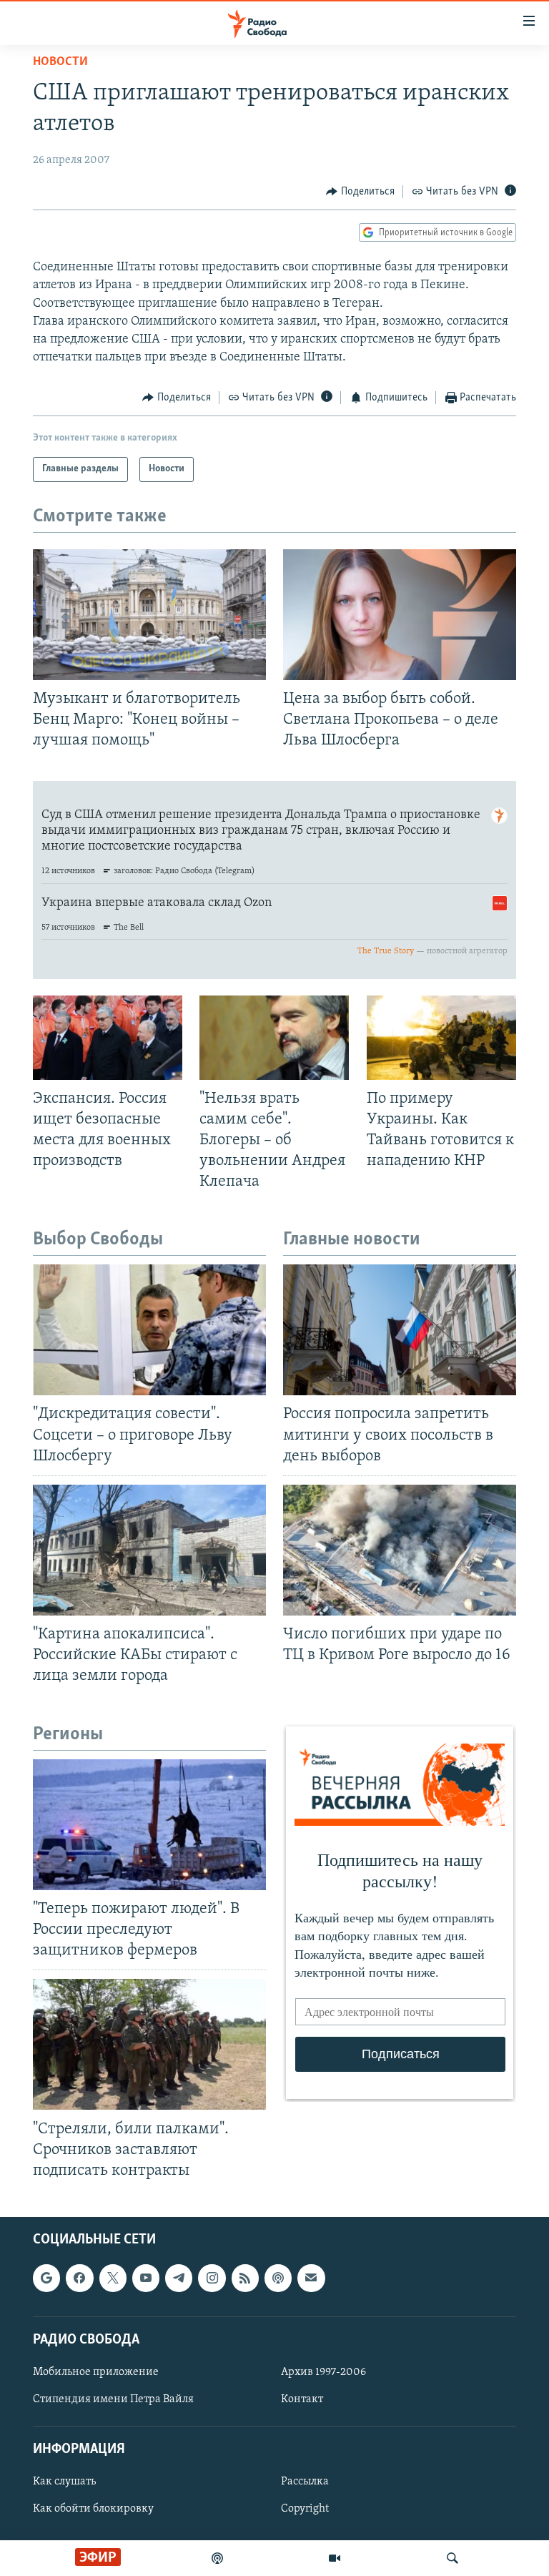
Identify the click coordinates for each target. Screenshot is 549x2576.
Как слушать (64, 2482)
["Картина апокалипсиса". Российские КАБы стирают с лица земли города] (149, 1550)
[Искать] (452, 2558)
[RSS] (245, 2278)
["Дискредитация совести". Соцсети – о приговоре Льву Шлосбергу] (149, 1330)
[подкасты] (217, 2558)
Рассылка (305, 2482)
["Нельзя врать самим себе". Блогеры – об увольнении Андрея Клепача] (274, 1038)
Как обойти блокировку (93, 2509)
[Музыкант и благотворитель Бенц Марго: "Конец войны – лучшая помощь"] (149, 615)
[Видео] (335, 2558)
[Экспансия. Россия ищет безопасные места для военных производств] (108, 1038)
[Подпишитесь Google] (46, 2278)
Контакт (302, 2399)
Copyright (305, 2509)
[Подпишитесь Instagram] (212, 2278)
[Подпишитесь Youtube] (146, 2278)
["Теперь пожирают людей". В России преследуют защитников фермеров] (149, 1825)
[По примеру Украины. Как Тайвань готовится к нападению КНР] (441, 1038)
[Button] (360, 192)
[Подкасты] (278, 2278)
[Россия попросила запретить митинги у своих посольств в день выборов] (400, 1330)
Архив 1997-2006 (323, 2372)
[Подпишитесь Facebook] (79, 2278)
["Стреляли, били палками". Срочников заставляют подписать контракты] (149, 2044)
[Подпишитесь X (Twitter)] (113, 2278)
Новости (60, 62)
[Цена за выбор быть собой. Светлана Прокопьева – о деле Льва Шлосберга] (400, 615)
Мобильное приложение (96, 2372)
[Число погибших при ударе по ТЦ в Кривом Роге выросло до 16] (400, 1550)
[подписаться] (311, 2278)
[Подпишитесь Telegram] (179, 2278)
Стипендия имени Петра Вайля (113, 2399)
